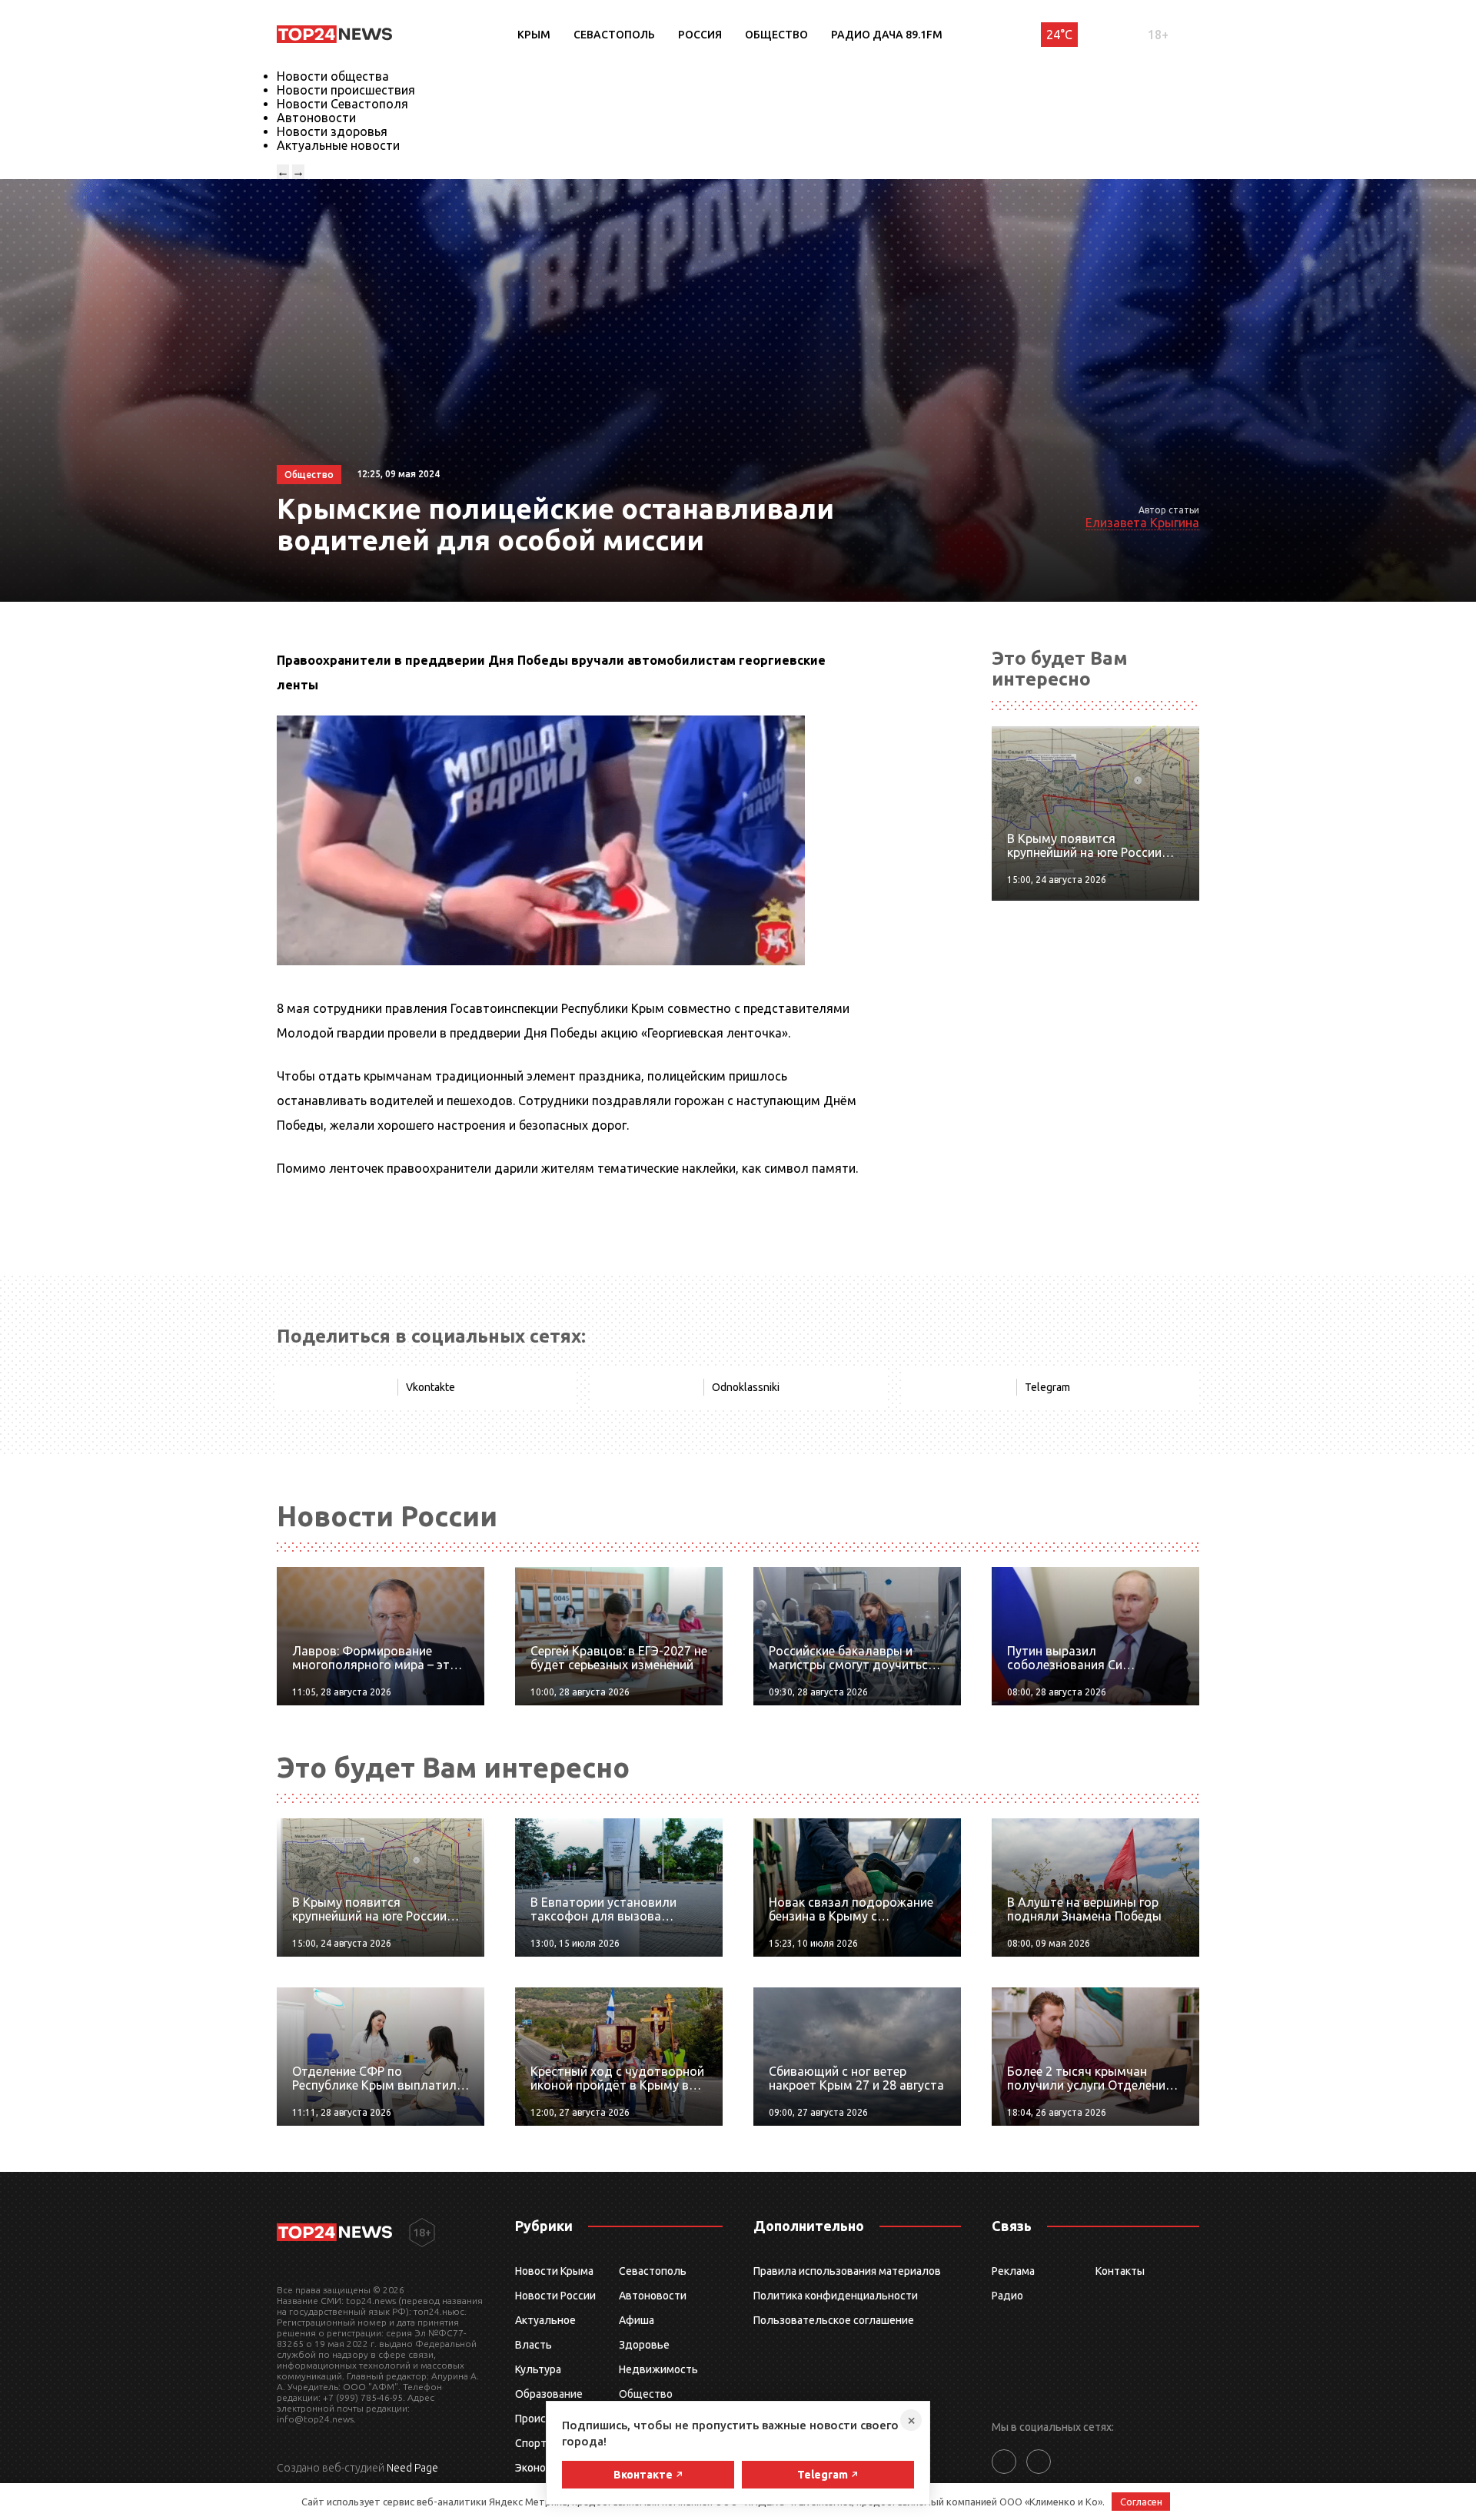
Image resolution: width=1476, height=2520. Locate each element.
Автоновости (316, 118)
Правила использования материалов (847, 2271)
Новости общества (333, 76)
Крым (534, 35)
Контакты (1120, 2271)
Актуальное (545, 2320)
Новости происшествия (346, 90)
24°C (1059, 35)
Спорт (531, 2443)
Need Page (412, 2468)
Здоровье (644, 2345)
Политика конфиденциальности (836, 2296)
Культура (538, 2369)
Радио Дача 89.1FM (887, 35)
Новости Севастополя (342, 104)
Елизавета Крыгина (1142, 523)
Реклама (1013, 2271)
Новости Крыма (554, 2271)
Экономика (543, 2468)
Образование (549, 2394)
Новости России (555, 2296)
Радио (1007, 2296)
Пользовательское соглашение (834, 2320)
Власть (534, 2345)
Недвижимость (658, 2369)
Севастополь (614, 35)
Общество (776, 35)
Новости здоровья (332, 131)
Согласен (1141, 2502)
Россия (700, 35)
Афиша (637, 2320)
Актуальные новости (338, 145)
